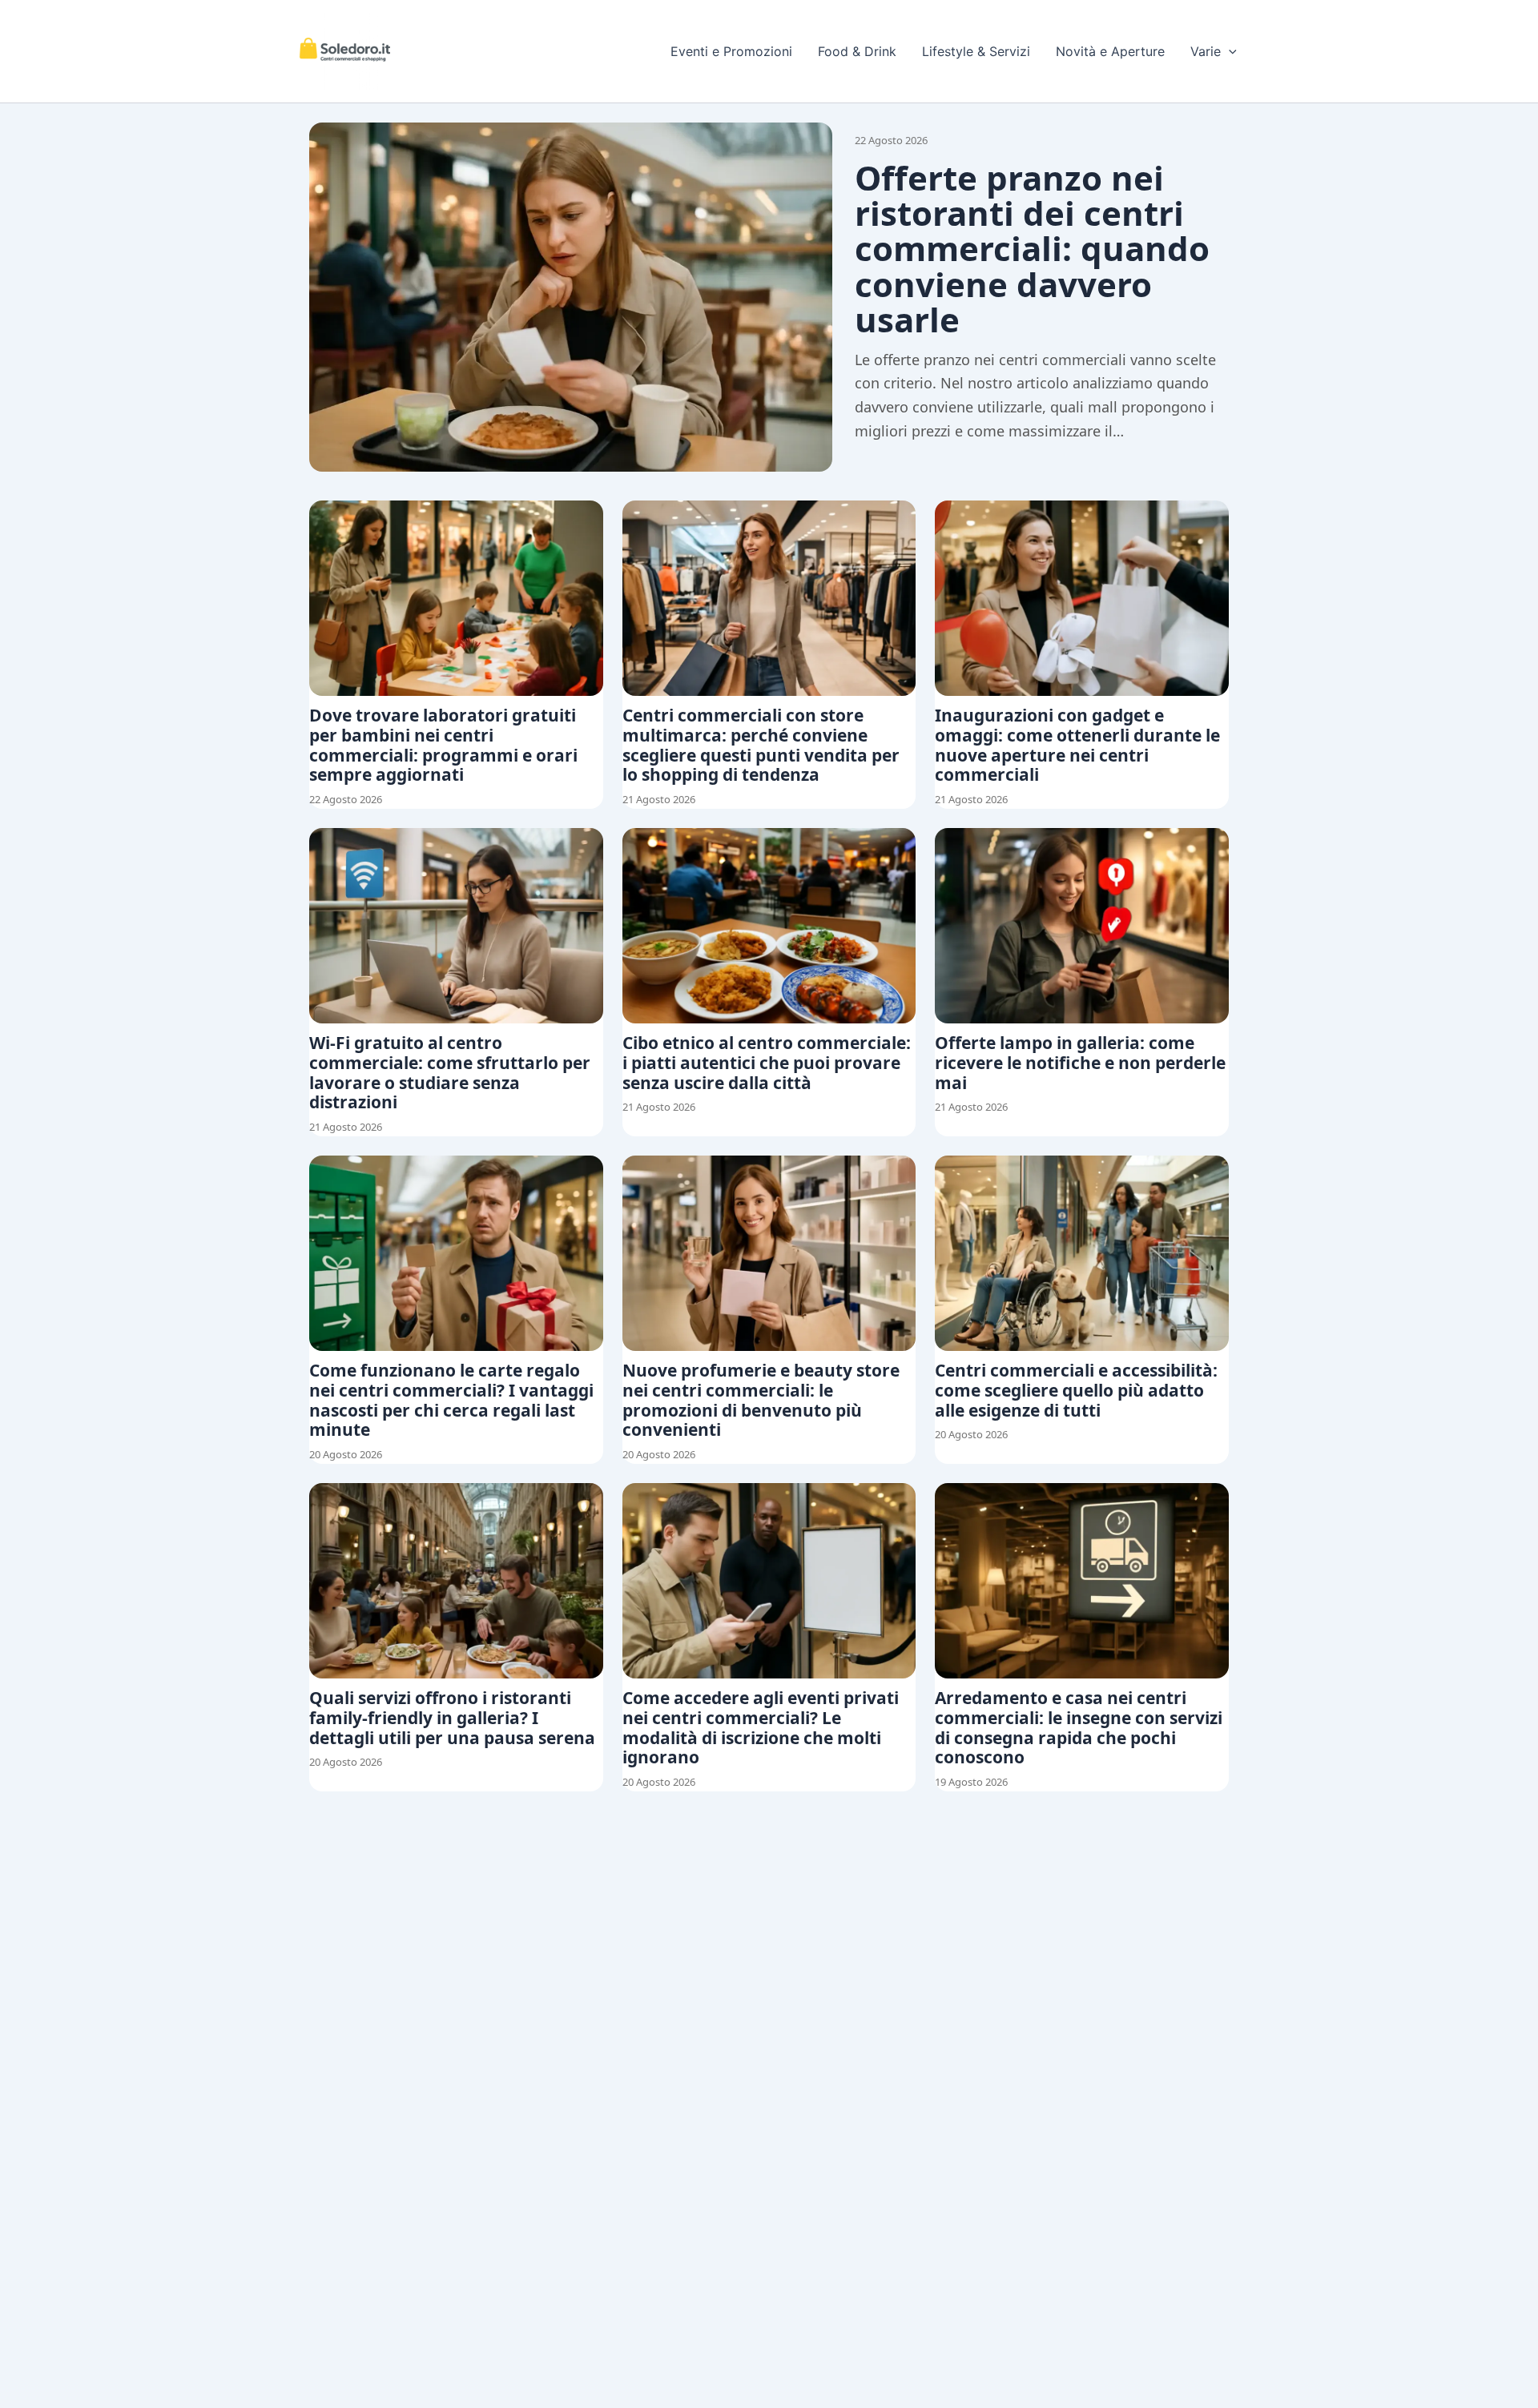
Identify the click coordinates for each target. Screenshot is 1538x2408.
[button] (1229, 51)
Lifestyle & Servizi (976, 51)
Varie (1206, 51)
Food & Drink (857, 51)
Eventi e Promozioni (731, 51)
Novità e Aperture (1110, 51)
